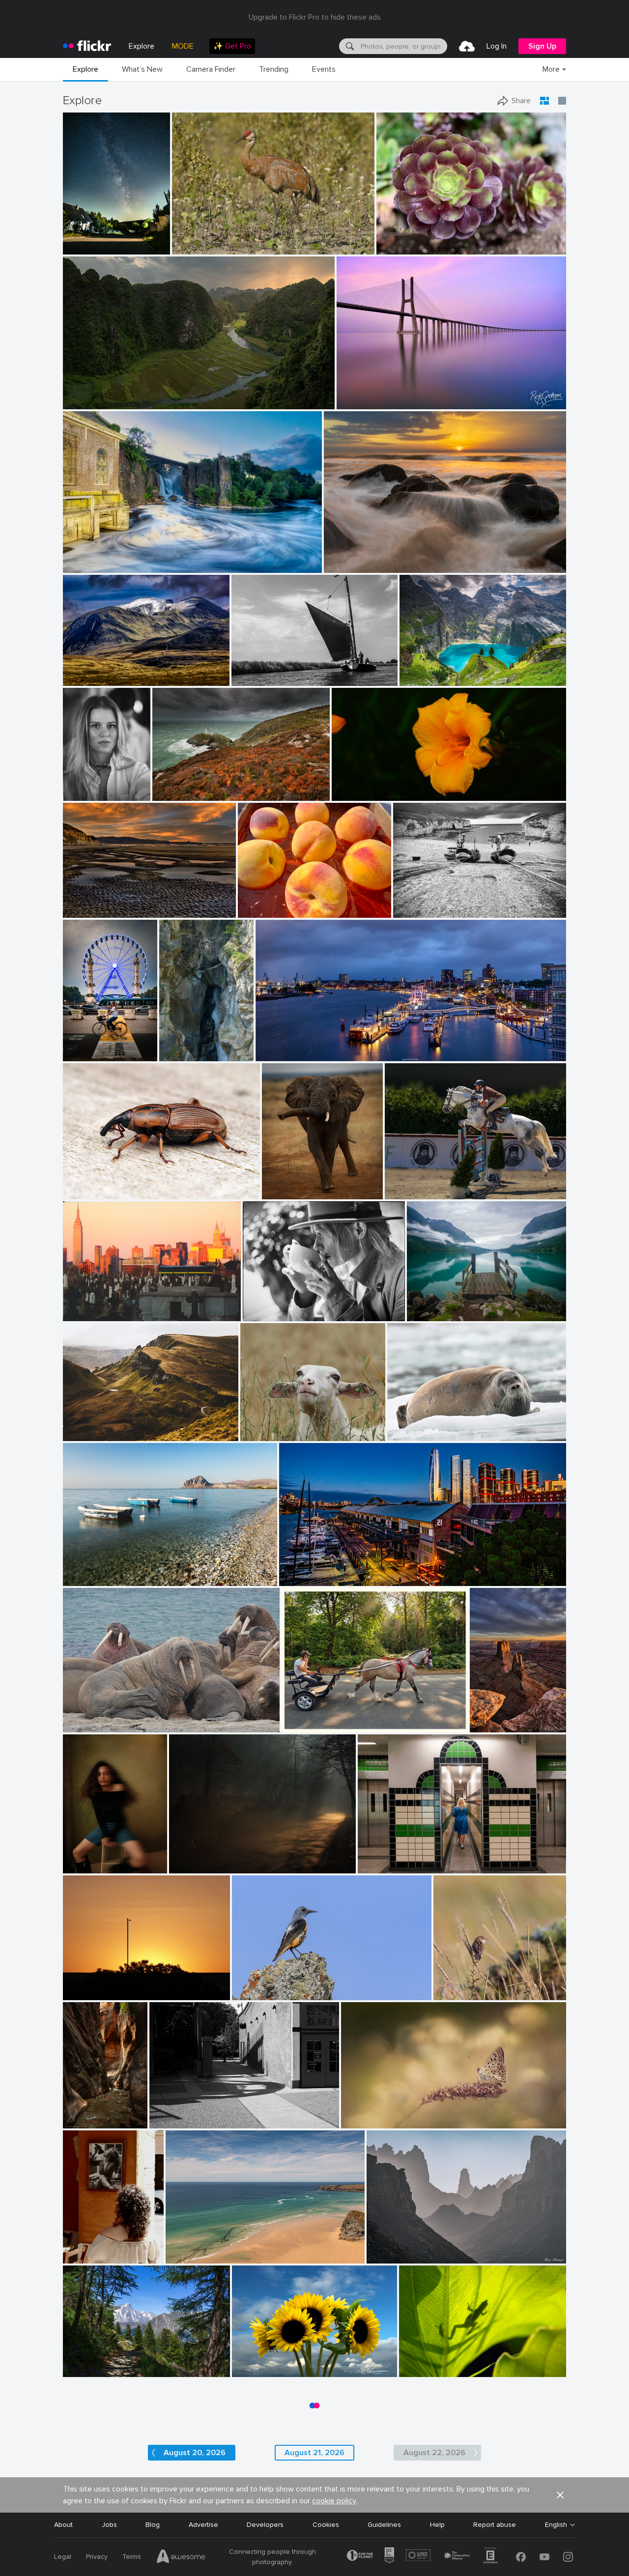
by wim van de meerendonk (99, 679)
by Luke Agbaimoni (385, 1866)
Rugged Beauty (91, 1426)
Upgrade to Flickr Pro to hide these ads (315, 17)
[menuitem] (232, 46)
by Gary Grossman (424, 2370)
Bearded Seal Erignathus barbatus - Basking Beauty (450, 1426)
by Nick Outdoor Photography (101, 2370)
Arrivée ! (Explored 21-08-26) (83, 1046)
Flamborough (418, 902)
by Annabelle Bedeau (269, 1434)
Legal (63, 2557)
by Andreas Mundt (281, 1054)
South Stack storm (186, 785)
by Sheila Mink (85, 1993)
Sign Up (542, 46)
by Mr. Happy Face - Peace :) (274, 911)
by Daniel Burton (424, 679)
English (556, 2525)
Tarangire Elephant (295, 1184)
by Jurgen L (280, 1192)
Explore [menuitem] (142, 46)
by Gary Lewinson (88, 566)
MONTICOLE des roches (274, 1985)
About (63, 2525)
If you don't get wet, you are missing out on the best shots (417, 557)
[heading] (87, 46)
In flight (401, 1184)
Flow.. (76, 557)
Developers (265, 2525)
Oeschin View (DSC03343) (445, 670)
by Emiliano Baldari (90, 1579)
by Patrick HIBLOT (179, 1054)
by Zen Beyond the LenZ (314, 1725)
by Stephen (296, 1579)
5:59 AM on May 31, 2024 (107, 1985)
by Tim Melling (85, 1725)
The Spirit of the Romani (325, 1717)
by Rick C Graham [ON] (368, 402)
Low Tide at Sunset (98, 902)
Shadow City (174, 2113)
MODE (183, 46)
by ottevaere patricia (368, 2121)
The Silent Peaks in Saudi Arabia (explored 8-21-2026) (440, 2248)
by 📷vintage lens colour (364, 794)
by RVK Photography (352, 566)
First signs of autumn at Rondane (119, 670)
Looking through (93, 2362)
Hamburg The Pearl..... (294, 1046)
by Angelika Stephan (91, 1434)
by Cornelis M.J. (254, 679)
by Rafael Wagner (88, 402)
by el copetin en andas (93, 1314)
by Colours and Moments (417, 1192)
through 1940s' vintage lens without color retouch (416, 785)
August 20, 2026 (195, 2453)
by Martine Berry (255, 1993)
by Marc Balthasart (83, 1054)
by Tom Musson (85, 1192)
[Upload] (467, 46)
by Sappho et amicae (197, 1866)
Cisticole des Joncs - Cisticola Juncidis (474, 1985)
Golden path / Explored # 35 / (219, 1858)
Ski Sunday (187, 2248)
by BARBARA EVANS (415, 1434)
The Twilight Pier (310, 1571)
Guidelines (384, 2525)
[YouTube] (544, 2557)
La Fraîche (179, 1046)
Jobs (109, 2525)
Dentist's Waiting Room (104, 1717)
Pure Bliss (260, 1426)
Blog (153, 2525)
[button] (130, 246)
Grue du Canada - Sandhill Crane (228, 239)
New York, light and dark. (106, 1306)
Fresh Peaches (265, 902)
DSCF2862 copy (89, 1858)
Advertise (203, 2525)
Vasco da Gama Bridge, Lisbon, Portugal (404, 394)
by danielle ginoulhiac (464, 1993)
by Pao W (391, 247)
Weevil (77, 1184)
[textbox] (403, 46)
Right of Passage (79, 2113)
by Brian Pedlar (188, 2256)
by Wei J (421, 1314)
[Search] (349, 46)
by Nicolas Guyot (80, 794)
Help (437, 2525)
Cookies (326, 2525)
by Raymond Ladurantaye (206, 247)
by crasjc (77, 2256)
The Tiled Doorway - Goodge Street (419, 1858)
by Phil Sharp (83, 1866)
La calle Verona (87, 2248)
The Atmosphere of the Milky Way (90, 239)
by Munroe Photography (264, 2370)
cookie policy (334, 2501)
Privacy (97, 2557)
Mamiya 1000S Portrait (284, 1306)
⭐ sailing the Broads (269, 670)
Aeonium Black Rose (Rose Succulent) (440, 239)
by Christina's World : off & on (101, 911)
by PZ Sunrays (387, 2256)
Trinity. (77, 1571)
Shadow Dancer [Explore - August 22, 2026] (457, 2362)
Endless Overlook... (490, 1717)
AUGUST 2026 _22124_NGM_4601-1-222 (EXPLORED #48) (288, 2362)
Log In (497, 46)
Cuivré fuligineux (371, 2113)
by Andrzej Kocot (86, 247)
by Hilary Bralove (490, 1725)
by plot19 (407, 911)
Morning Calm (433, 1306)
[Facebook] (521, 2557)
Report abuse (495, 2525)
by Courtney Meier (79, 2121)
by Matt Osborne (266, 1314)
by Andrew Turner (178, 794)
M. (71, 785)
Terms (132, 2557)
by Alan (162, 2121)
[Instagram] (568, 2557)
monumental (86, 394)
